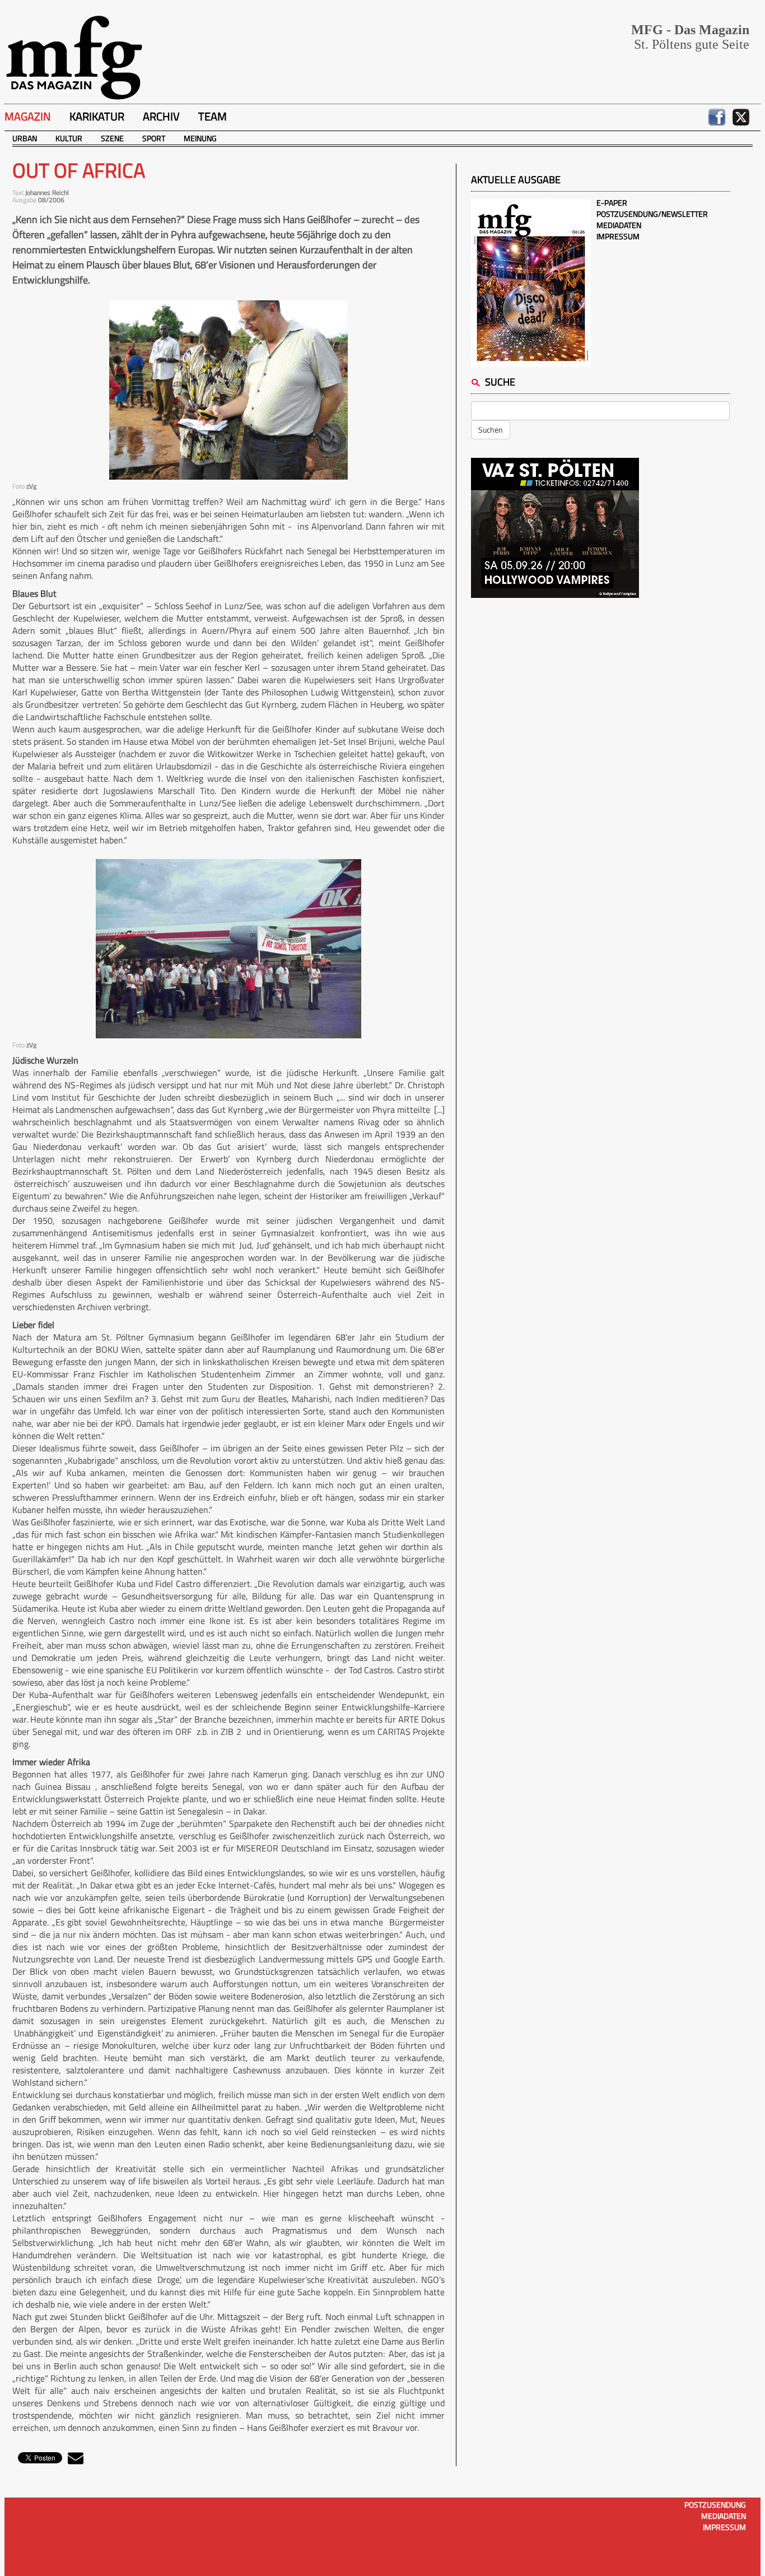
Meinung (200, 138)
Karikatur (97, 116)
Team (213, 116)
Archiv (161, 116)
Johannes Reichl (47, 192)
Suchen (491, 430)
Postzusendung (715, 2505)
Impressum (618, 236)
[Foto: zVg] (228, 390)
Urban (25, 138)
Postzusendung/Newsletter (652, 214)
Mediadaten (619, 225)
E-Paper (612, 203)
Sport (154, 138)
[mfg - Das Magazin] (74, 57)
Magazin (28, 116)
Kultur (69, 138)
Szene (112, 138)
